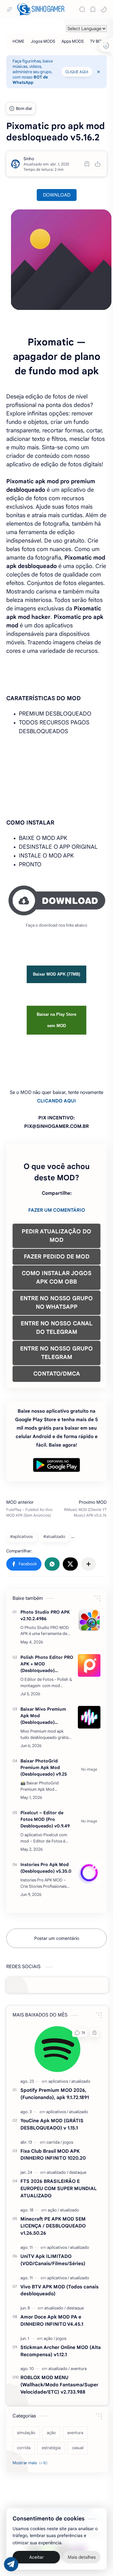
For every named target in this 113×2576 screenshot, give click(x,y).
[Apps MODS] (73, 41)
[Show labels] (31, 2463)
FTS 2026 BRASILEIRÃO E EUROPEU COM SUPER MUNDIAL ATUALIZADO (59, 2188)
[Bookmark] (93, 9)
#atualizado (54, 1537)
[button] (104, 9)
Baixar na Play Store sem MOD (56, 1020)
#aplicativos (21, 1537)
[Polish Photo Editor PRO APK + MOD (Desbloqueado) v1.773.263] (89, 1665)
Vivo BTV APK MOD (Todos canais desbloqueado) (59, 2290)
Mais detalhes (82, 2557)
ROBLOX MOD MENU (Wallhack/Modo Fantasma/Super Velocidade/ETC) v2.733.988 (59, 2385)
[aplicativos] (59, 2081)
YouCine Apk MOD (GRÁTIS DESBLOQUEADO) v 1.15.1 (52, 2124)
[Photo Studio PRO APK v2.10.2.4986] (89, 1620)
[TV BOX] (97, 41)
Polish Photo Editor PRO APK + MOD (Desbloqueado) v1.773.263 (47, 1664)
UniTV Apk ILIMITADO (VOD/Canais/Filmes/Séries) (53, 2260)
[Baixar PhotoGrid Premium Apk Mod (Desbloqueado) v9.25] (89, 1769)
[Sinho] (29, 159)
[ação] (53, 2210)
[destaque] (78, 2172)
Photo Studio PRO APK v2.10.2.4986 (45, 1615)
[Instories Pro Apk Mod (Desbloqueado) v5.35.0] (89, 1873)
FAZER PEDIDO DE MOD (57, 1257)
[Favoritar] (87, 164)
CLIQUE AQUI (77, 72)
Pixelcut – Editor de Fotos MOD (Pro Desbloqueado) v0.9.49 (45, 1819)
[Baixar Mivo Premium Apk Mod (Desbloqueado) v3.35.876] (89, 1717)
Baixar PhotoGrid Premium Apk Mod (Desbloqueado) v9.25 (44, 1767)
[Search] (82, 9)
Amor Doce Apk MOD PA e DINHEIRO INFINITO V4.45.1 (52, 2320)
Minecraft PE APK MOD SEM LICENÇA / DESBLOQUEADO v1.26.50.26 (53, 2226)
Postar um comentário (57, 1938)
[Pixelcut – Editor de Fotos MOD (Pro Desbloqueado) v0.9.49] (89, 1821)
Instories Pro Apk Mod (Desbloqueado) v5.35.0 (46, 1868)
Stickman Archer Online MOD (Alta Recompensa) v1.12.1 (61, 2351)
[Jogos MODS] (43, 41)
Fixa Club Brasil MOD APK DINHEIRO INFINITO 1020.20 (53, 2155)
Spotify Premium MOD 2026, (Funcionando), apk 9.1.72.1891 (55, 2094)
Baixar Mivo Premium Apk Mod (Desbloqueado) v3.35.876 (43, 1716)
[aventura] (79, 2369)
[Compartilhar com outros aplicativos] (89, 1564)
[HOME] (19, 41)
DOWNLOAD (57, 195)
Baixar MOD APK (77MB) (56, 974)
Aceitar (36, 2557)
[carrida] (54, 2142)
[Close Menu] (99, 72)
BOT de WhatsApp (30, 80)
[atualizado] (81, 2081)
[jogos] (68, 2142)
